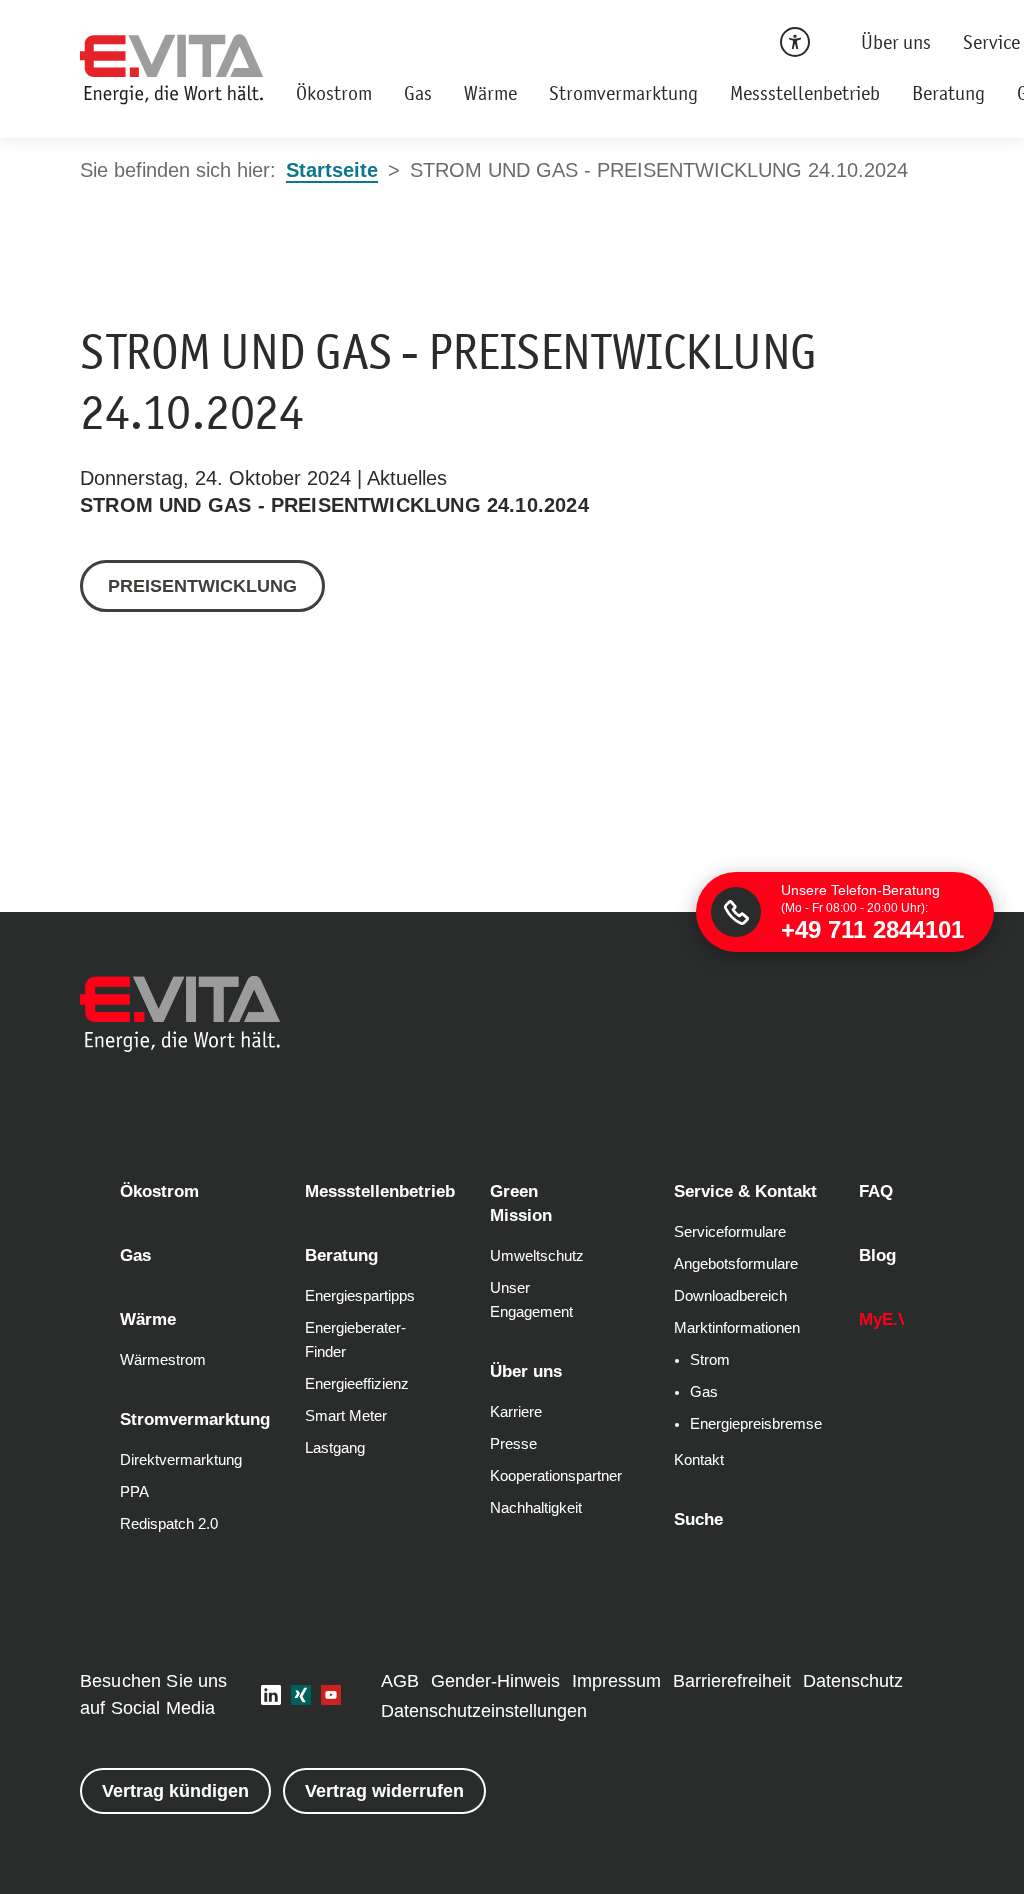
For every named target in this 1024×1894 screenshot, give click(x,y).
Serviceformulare (730, 1232)
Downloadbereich (730, 1296)
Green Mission (521, 1203)
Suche (698, 1519)
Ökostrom (334, 93)
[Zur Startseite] (172, 69)
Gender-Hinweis (495, 1681)
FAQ (876, 1191)
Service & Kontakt (745, 1191)
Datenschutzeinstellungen (484, 1711)
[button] (271, 1695)
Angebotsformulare (736, 1264)
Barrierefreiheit (732, 1681)
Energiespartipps (360, 1296)
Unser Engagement (531, 1300)
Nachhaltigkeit (536, 1508)
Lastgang (335, 1448)
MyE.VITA (897, 1319)
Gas (418, 93)
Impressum (616, 1681)
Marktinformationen (737, 1328)
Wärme (490, 93)
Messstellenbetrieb (805, 93)
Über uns (896, 42)
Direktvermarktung (181, 1460)
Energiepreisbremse (756, 1424)
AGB (400, 1681)
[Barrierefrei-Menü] (795, 42)
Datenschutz (853, 1681)
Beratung (948, 93)
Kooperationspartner (556, 1476)
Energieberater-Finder (355, 1340)
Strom (710, 1360)
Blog (877, 1255)
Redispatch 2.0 (169, 1524)
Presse (513, 1444)
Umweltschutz (537, 1256)
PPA (134, 1492)
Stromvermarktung (623, 93)
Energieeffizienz (357, 1384)
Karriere (516, 1412)
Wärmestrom (163, 1360)
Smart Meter (346, 1416)
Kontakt (699, 1460)
